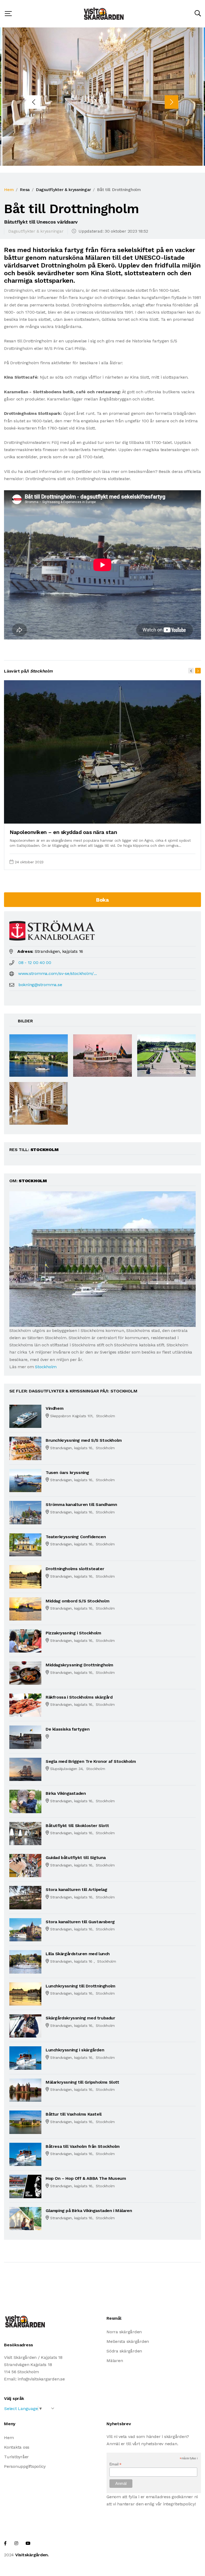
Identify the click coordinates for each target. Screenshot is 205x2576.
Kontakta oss (17, 2447)
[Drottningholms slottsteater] (25, 1576)
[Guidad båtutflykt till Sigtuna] (25, 1865)
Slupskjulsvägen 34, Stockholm (78, 1769)
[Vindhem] (25, 1416)
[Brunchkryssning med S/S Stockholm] (25, 1448)
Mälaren (115, 2361)
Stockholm (46, 1367)
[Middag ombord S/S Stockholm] (25, 1608)
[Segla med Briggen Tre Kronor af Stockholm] (25, 1769)
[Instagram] (16, 2543)
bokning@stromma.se (40, 985)
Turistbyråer (16, 2457)
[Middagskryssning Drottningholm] (25, 1673)
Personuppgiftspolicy (25, 2466)
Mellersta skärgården (128, 2341)
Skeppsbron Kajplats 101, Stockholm (83, 1416)
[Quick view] (184, 817)
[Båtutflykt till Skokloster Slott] (25, 1833)
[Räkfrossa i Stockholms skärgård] (25, 1705)
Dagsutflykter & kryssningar (63, 190)
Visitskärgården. (32, 2555)
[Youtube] (28, 2543)
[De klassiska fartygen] (25, 1737)
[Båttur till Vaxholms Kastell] (25, 2122)
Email (115, 2464)
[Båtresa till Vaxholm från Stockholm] (25, 2154)
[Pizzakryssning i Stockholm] (25, 1641)
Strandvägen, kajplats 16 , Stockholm (83, 1961)
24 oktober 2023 (29, 862)
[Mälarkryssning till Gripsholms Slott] (25, 2090)
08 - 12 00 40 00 (35, 963)
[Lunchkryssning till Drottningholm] (25, 1993)
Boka (102, 900)
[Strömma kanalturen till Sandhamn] (25, 1512)
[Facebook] (5, 2543)
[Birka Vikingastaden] (25, 1801)
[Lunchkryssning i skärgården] (25, 2058)
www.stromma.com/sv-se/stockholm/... (58, 973)
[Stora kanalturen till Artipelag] (25, 1897)
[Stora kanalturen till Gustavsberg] (25, 1929)
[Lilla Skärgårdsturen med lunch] (25, 1961)
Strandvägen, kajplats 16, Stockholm (82, 1448)
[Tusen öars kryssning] (25, 1480)
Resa (25, 190)
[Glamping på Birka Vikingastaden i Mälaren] (25, 2218)
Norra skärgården (124, 2332)
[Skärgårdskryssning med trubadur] (25, 2026)
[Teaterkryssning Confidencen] (25, 1544)
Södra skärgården (124, 2351)
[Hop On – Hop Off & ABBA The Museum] (25, 2186)
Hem (9, 190)
